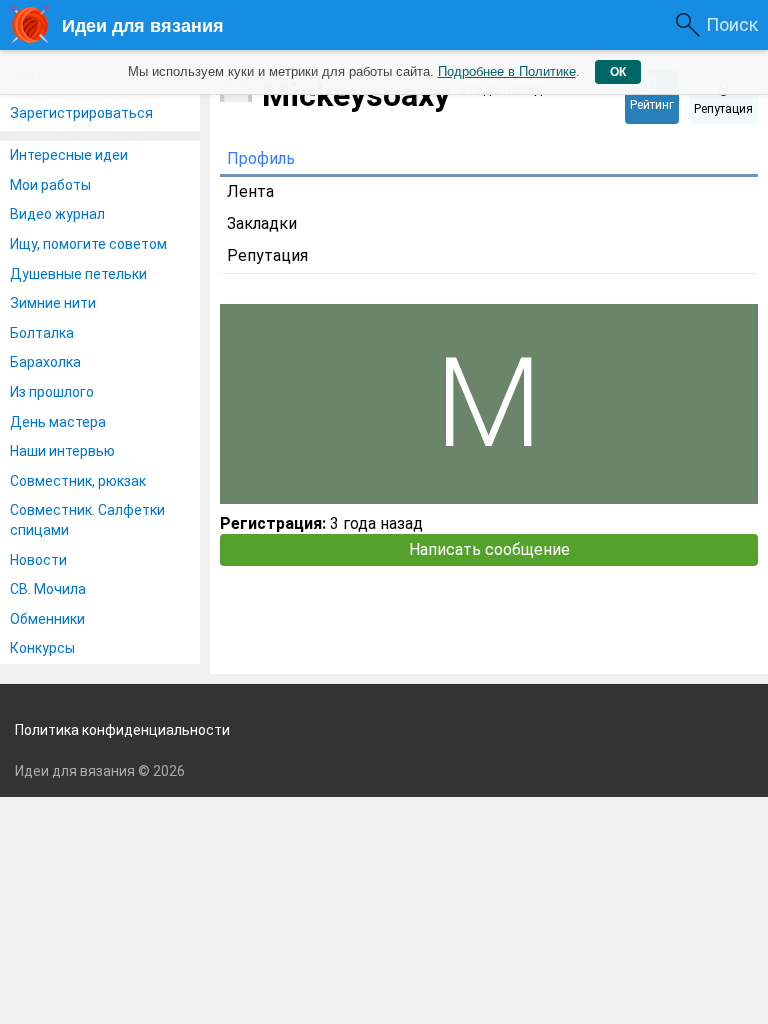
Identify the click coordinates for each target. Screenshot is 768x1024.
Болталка (42, 333)
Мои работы (50, 185)
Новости (38, 560)
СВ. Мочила (48, 589)
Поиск (732, 24)
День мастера (58, 422)
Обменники (47, 619)
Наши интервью (62, 451)
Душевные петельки (78, 274)
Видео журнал (57, 214)
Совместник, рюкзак (78, 481)
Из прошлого (52, 392)
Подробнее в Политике (507, 71)
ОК (618, 72)
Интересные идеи (69, 155)
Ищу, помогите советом (88, 244)
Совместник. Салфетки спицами (87, 520)
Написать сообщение (489, 549)
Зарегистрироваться (81, 113)
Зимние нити (53, 303)
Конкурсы (42, 648)
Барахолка (45, 362)
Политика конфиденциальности (122, 730)
